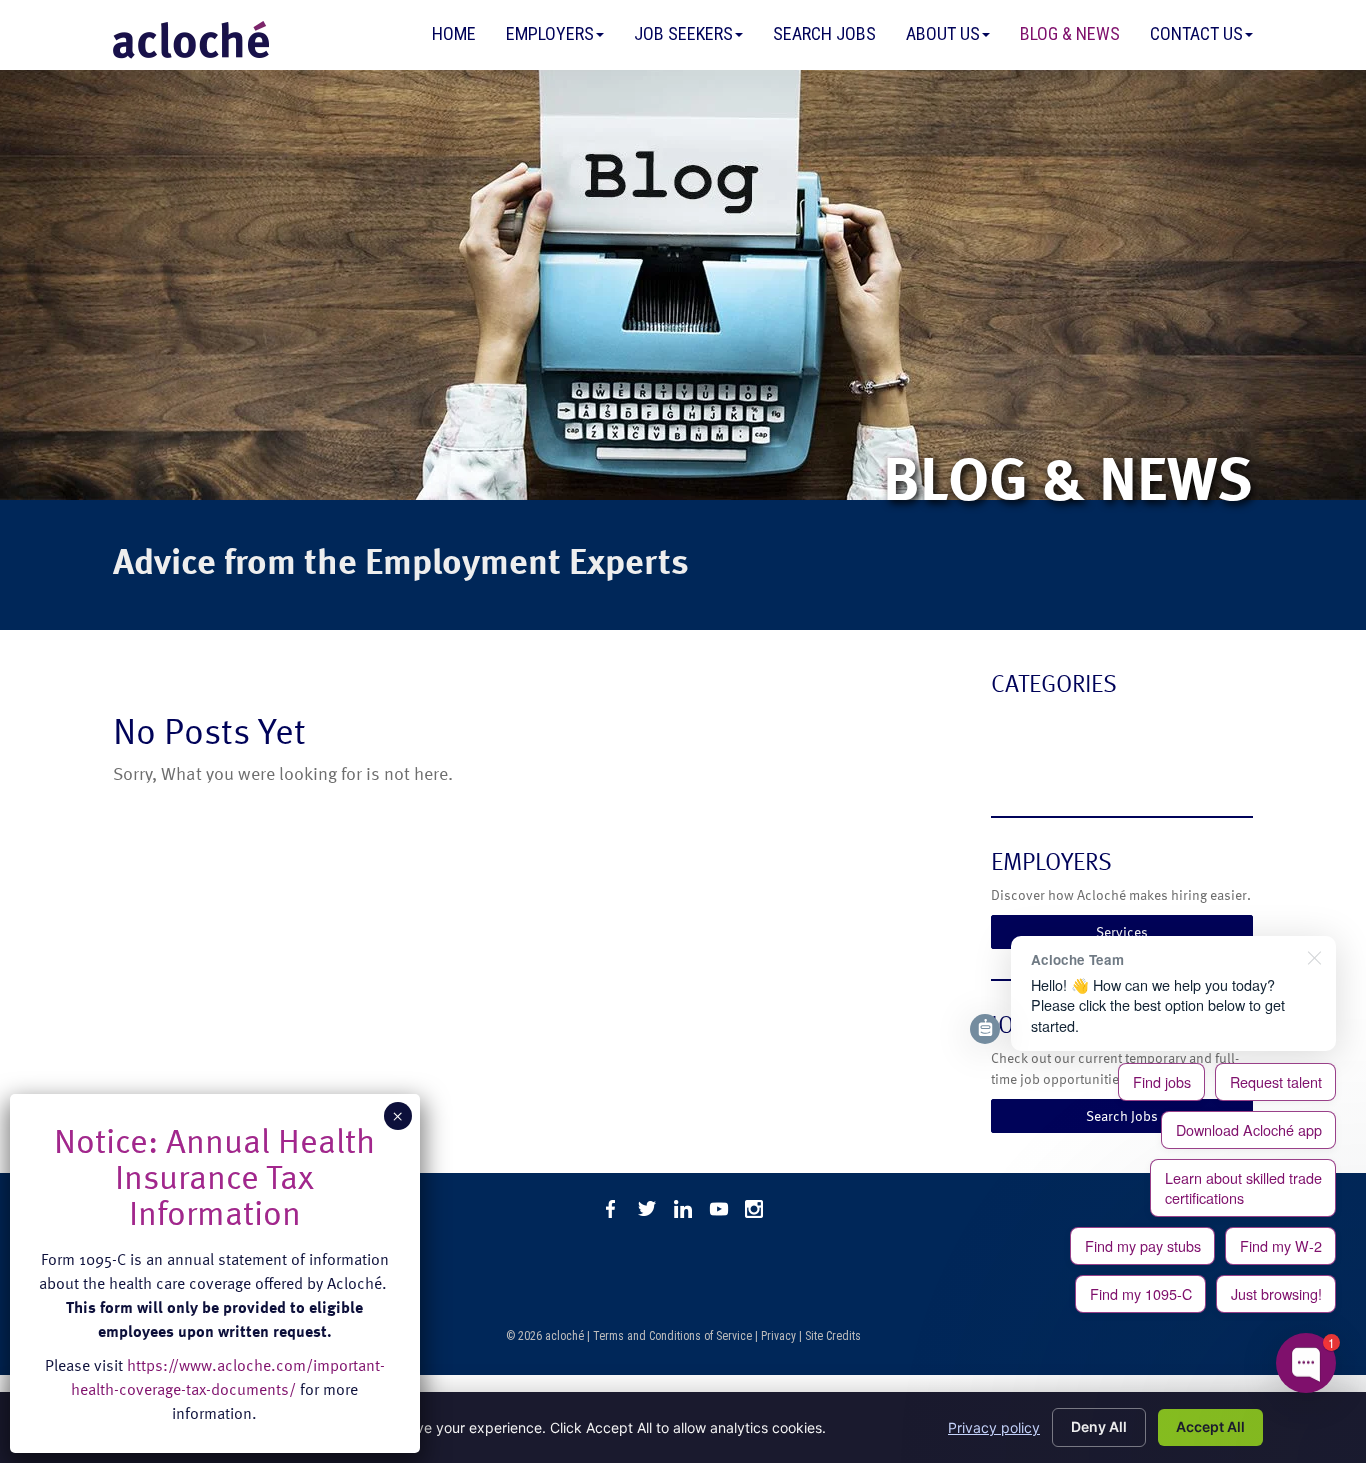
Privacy (778, 1336)
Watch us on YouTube (719, 1209)
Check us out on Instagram (755, 1209)
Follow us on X (647, 1209)
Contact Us (1196, 33)
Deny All (1099, 1426)
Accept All (1210, 1426)
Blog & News (1070, 33)
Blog (1008, 725)
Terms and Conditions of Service (672, 1336)
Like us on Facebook (611, 1209)
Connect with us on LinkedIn (683, 1209)
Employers (550, 33)
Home (454, 33)
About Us (943, 33)
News (1012, 765)
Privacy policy (994, 1427)
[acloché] (191, 40)
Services (1122, 931)
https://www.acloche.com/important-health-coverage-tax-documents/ (228, 1377)
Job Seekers (683, 33)
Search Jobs (824, 33)
